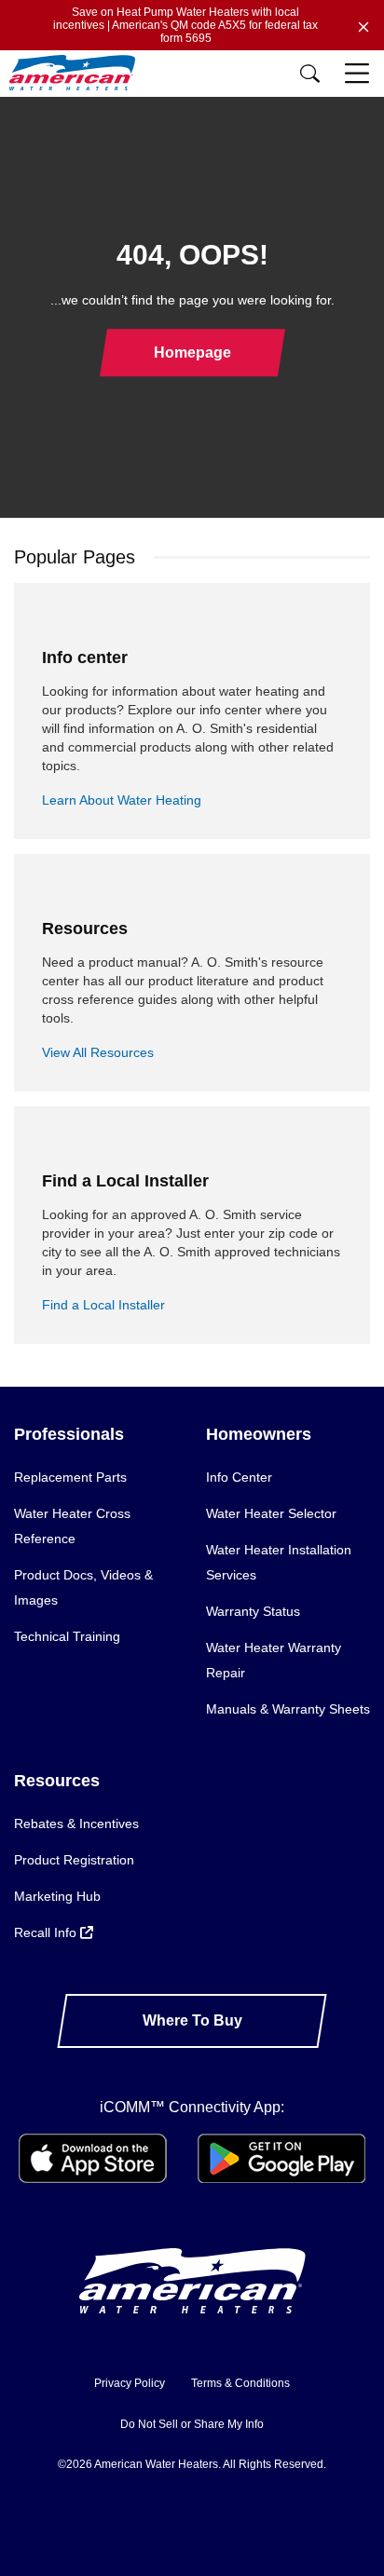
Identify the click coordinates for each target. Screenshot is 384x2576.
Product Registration (74, 1860)
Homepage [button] (192, 353)
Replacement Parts (70, 1477)
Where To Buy (192, 2020)
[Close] (363, 25)
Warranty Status (253, 1611)
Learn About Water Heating (122, 800)
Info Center (239, 1477)
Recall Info (47, 1932)
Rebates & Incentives (76, 1824)
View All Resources (98, 1052)
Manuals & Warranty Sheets (288, 1709)
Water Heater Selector (271, 1513)
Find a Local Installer (103, 1305)
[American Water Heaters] (77, 73)
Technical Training (67, 1636)
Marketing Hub (57, 1896)
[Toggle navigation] (359, 74)
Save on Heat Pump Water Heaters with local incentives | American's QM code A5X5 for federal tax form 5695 (185, 25)
